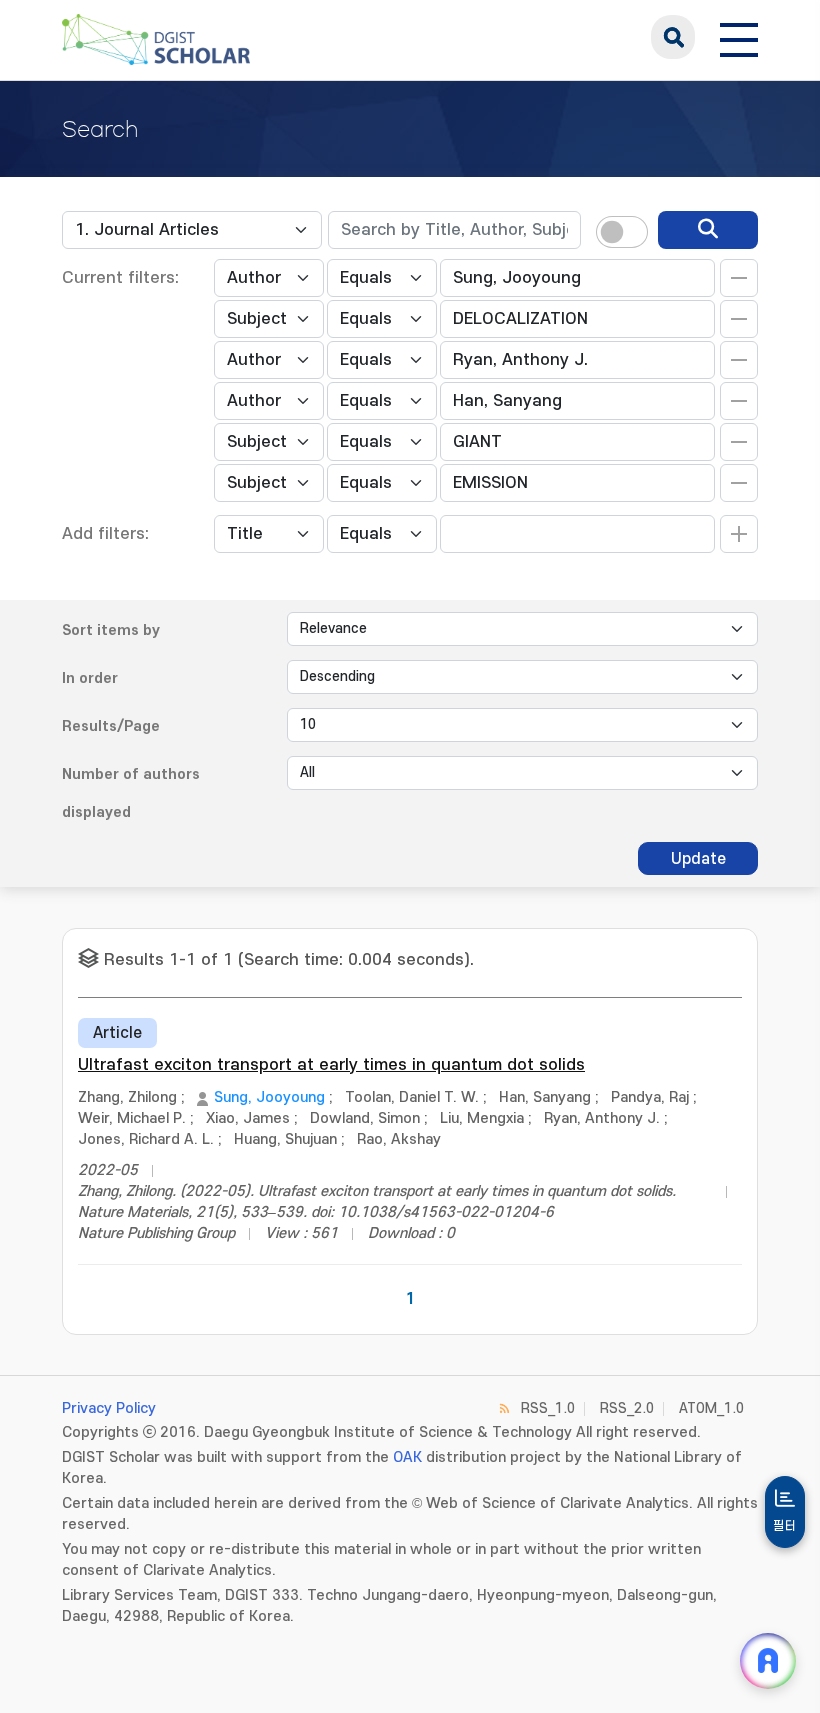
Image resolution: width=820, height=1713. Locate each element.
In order (90, 678)
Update (698, 859)
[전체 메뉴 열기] (739, 37)
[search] (708, 230)
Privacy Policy (109, 1408)
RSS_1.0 (548, 1408)
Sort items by (111, 630)
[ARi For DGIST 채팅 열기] (768, 1661)
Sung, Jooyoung (269, 1097)
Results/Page (111, 726)
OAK (407, 1457)
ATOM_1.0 (711, 1408)
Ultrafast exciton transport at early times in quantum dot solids (331, 1065)
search (673, 37)
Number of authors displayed (131, 793)
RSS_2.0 (627, 1408)
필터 (785, 1526)
